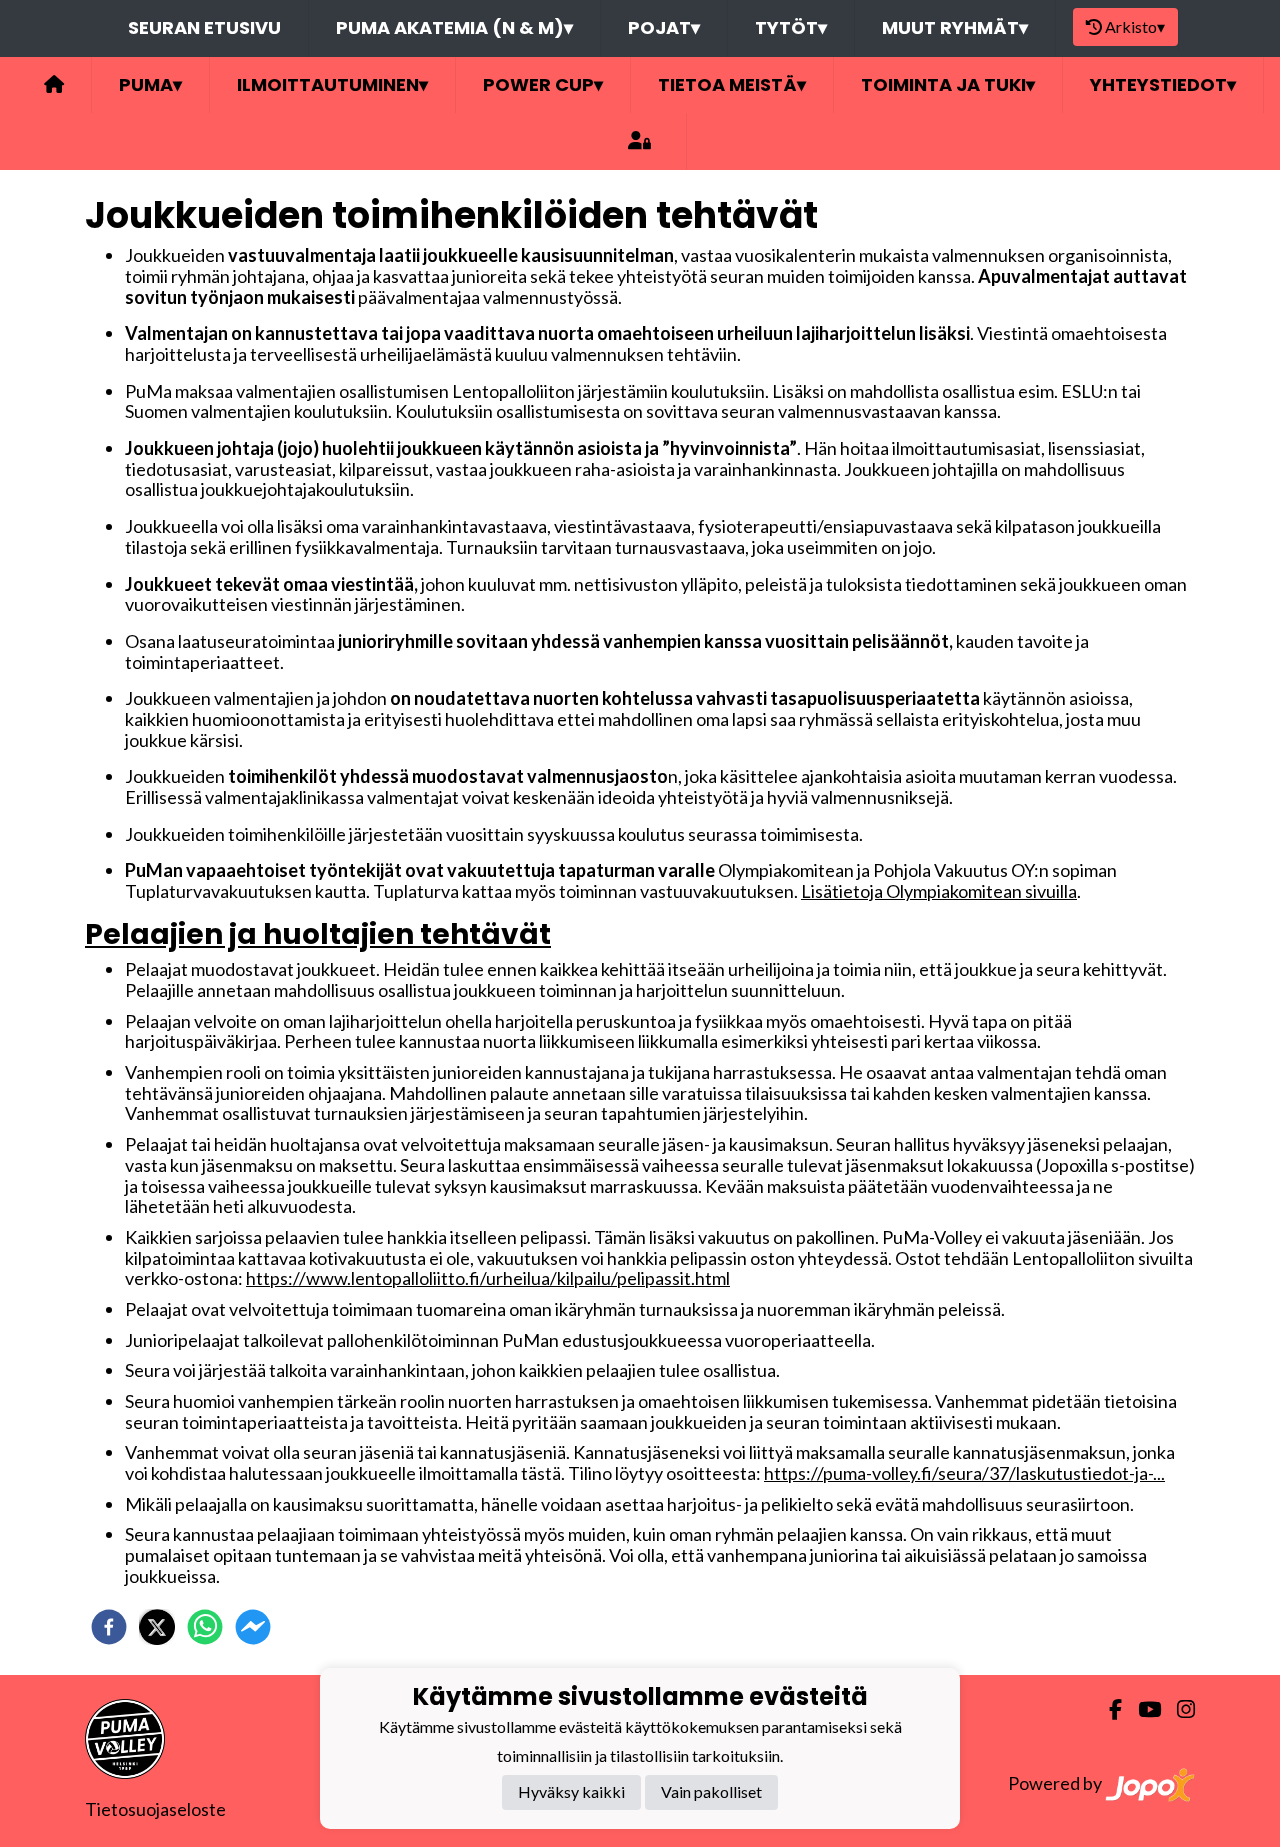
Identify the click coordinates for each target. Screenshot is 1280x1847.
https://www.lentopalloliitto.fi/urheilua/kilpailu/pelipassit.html (488, 1278)
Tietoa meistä (732, 84)
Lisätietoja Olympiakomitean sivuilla (939, 891)
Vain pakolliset (711, 1791)
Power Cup (543, 84)
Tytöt (791, 27)
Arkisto (1135, 26)
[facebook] (109, 1627)
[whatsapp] (205, 1627)
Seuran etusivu (204, 27)
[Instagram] (1178, 1709)
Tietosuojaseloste (155, 1809)
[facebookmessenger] (253, 1627)
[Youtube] (1141, 1709)
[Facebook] (1107, 1709)
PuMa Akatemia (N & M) (454, 27)
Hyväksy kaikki (571, 1791)
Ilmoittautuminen (332, 84)
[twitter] (157, 1627)
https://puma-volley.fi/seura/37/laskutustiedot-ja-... (964, 1473)
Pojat (664, 27)
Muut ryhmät (955, 27)
